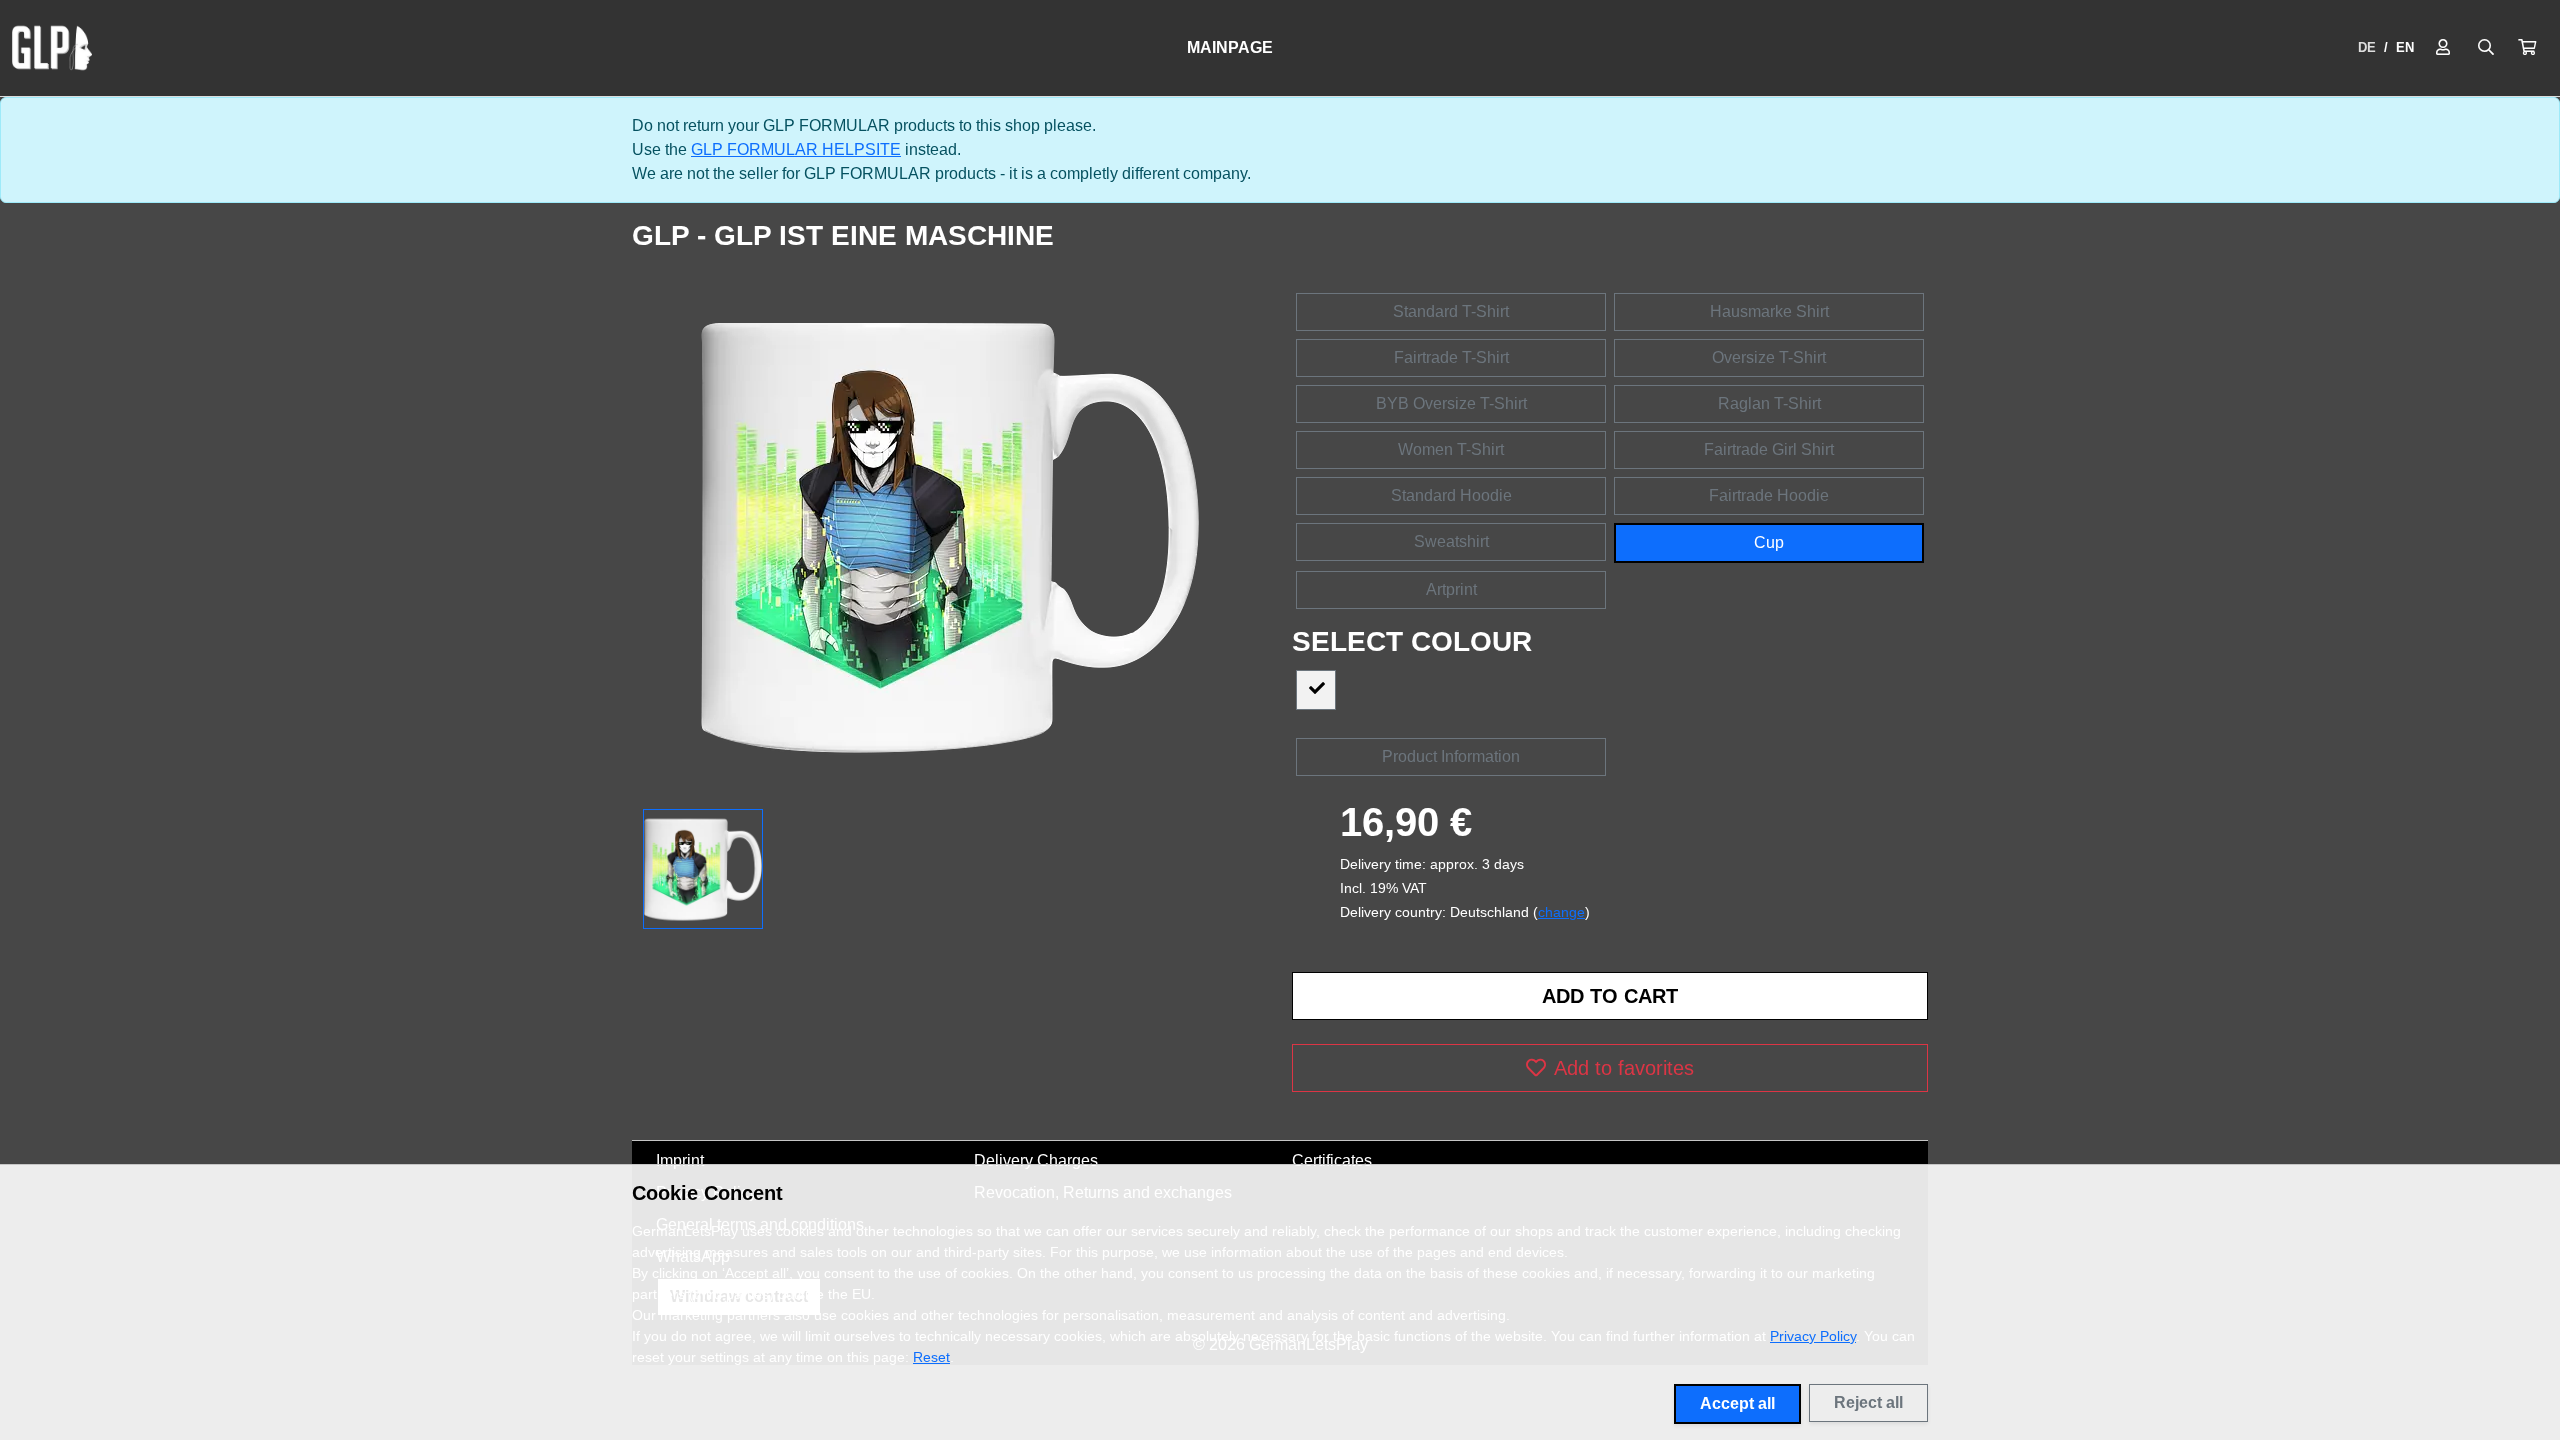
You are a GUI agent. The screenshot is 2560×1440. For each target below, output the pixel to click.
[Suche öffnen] (2486, 48)
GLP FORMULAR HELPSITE (796, 149)
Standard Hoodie (1451, 495)
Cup (1769, 542)
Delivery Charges (1036, 1160)
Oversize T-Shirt (1769, 357)
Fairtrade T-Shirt (1451, 357)
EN (2405, 47)
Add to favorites (1624, 1068)
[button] (2527, 48)
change (1561, 912)
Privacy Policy (1813, 1336)
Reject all (1868, 1402)
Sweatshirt (1451, 541)
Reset (931, 1357)
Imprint (680, 1160)
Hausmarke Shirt (1769, 311)
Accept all (1737, 1403)
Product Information (1451, 756)
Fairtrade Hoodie (1769, 495)
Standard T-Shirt (1451, 311)
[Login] (2443, 48)
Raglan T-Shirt (1769, 403)
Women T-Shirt (1451, 449)
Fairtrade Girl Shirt (1769, 449)
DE (2367, 47)
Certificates (1332, 1160)
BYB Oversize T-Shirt (1451, 403)
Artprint (1451, 589)
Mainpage (1230, 47)
